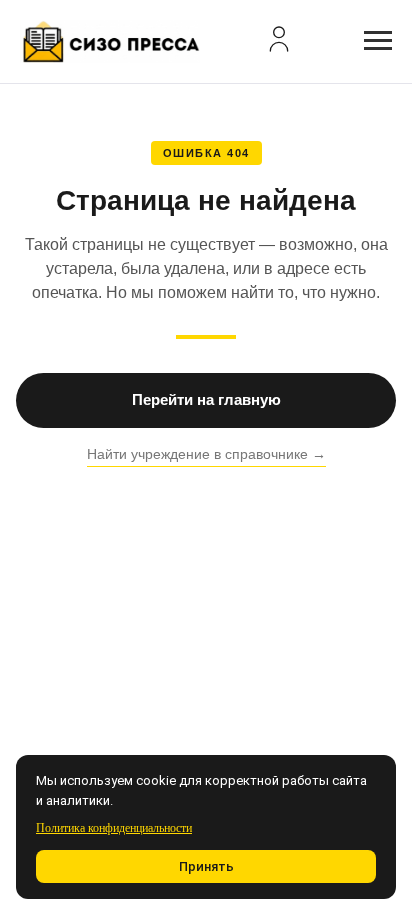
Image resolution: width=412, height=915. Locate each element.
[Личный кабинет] (279, 39)
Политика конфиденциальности (114, 828)
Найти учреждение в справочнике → (206, 454)
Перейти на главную (206, 399)
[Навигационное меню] (378, 41)
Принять (206, 866)
